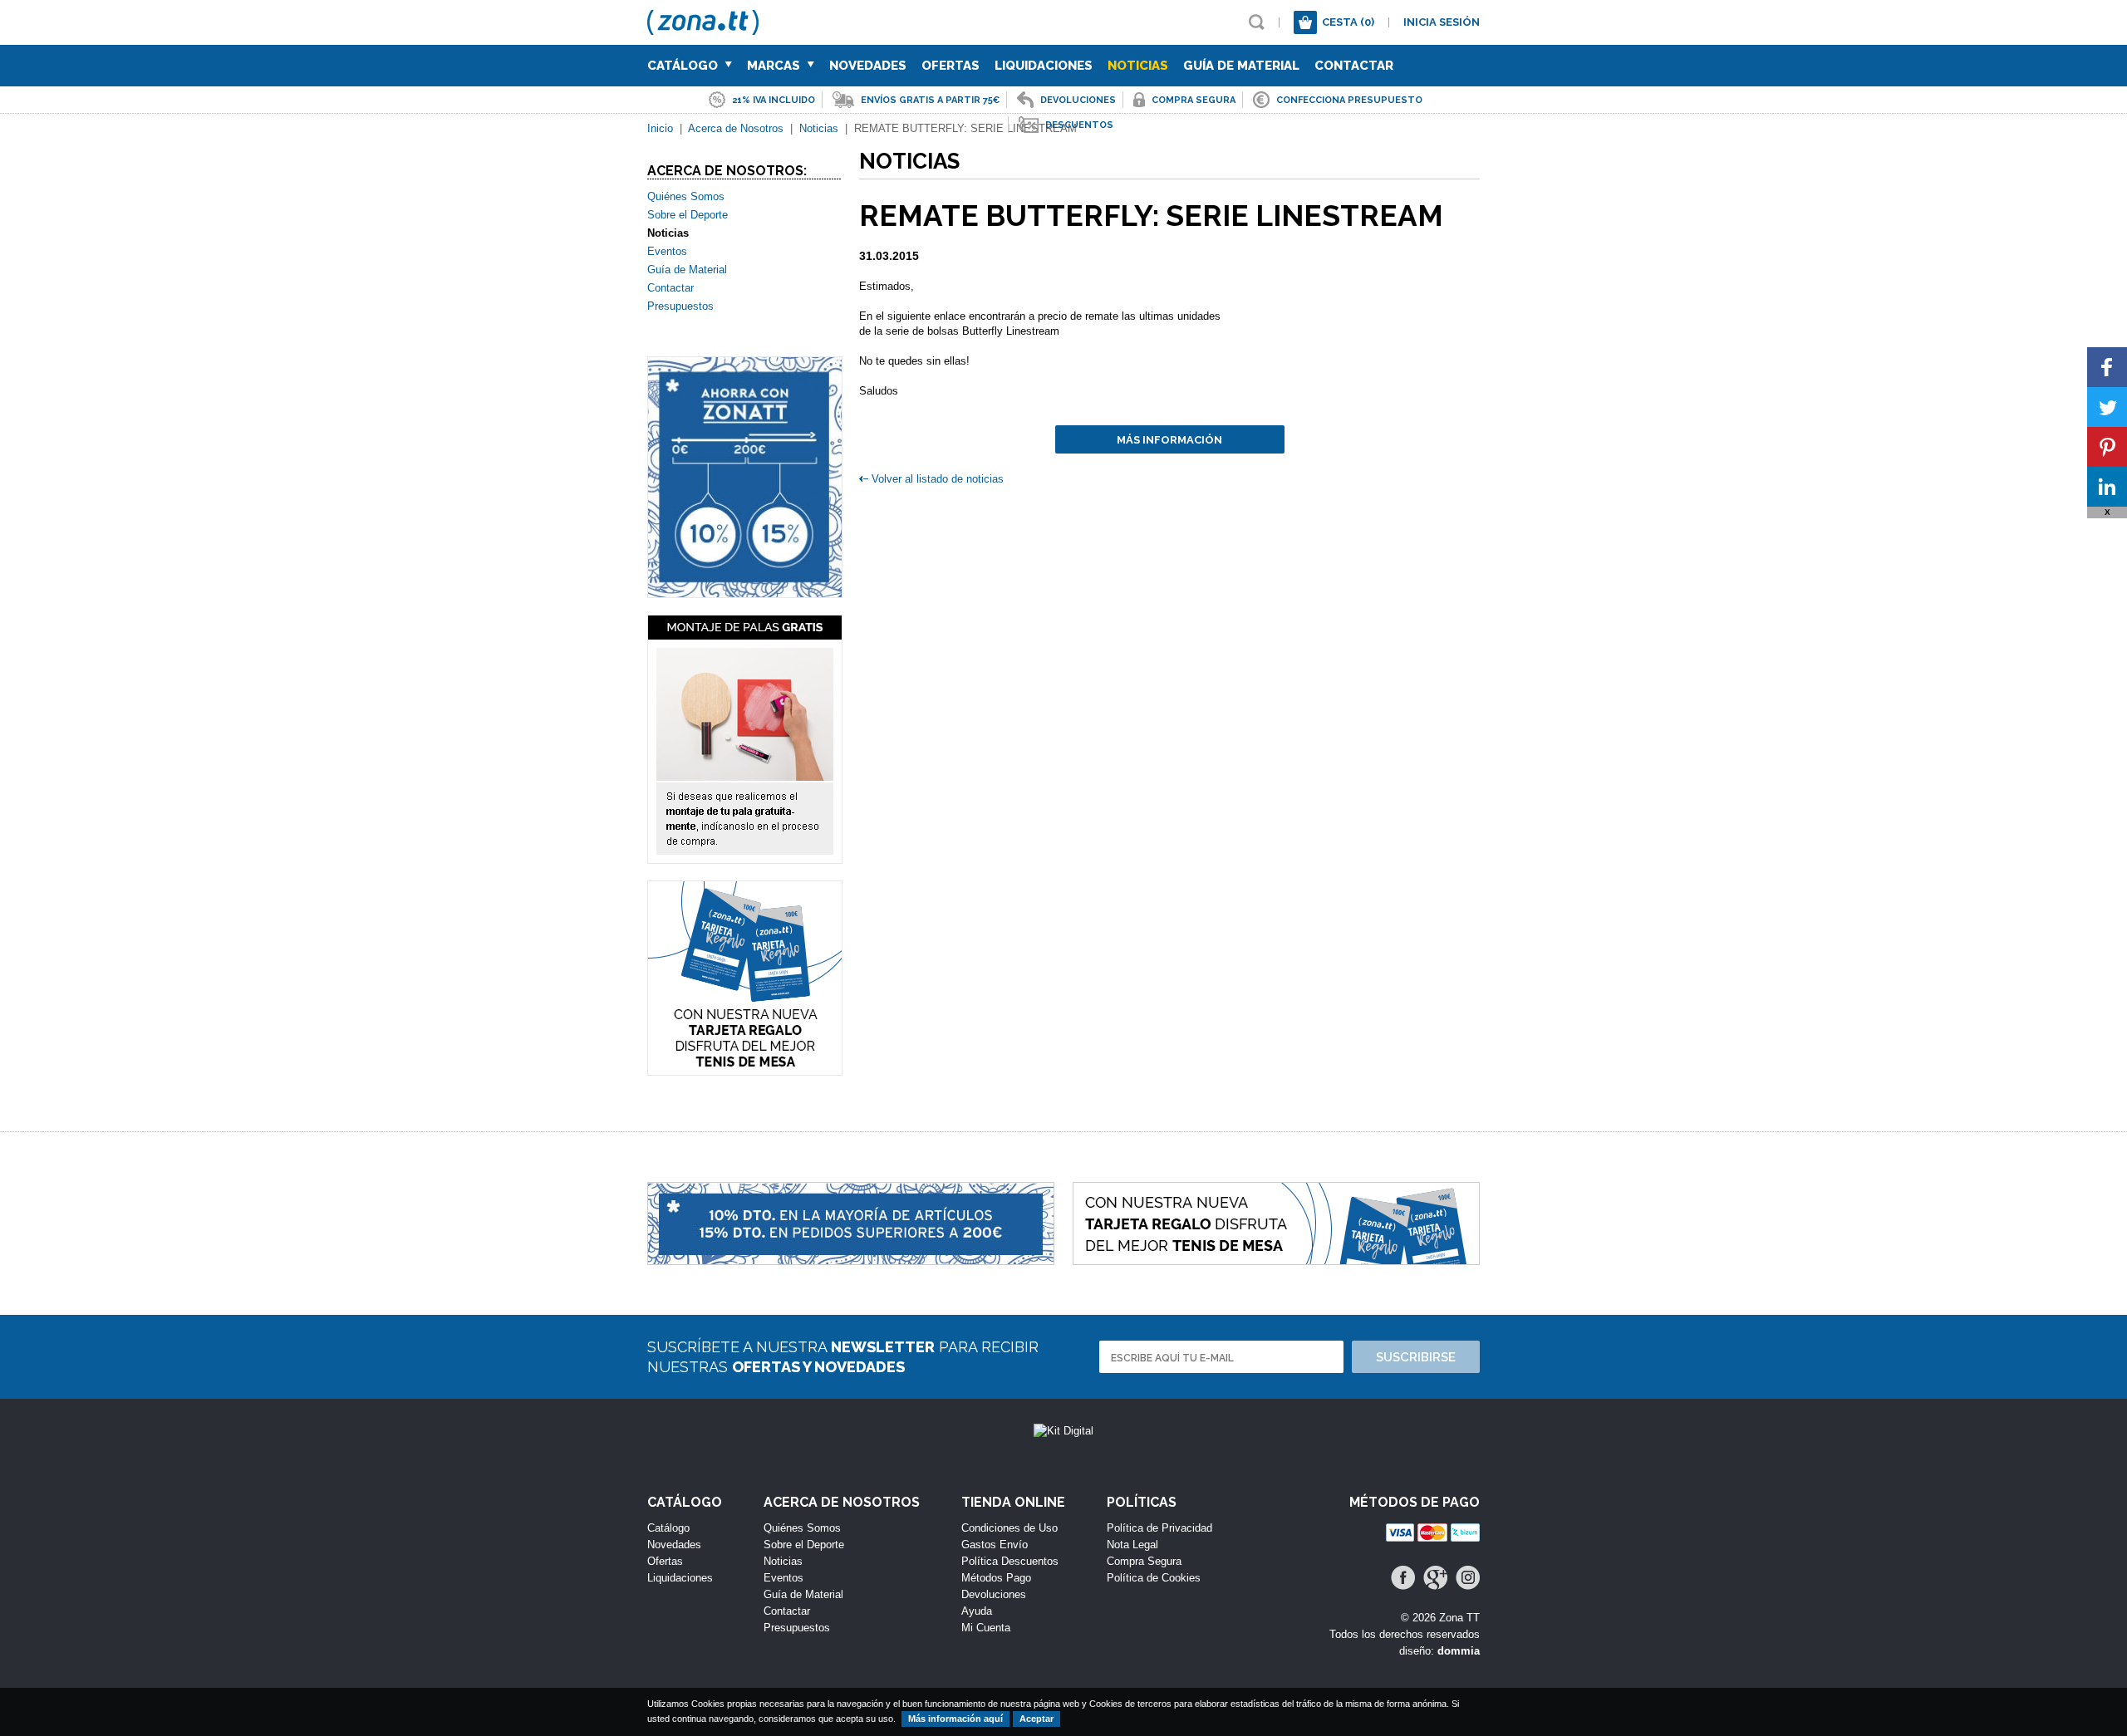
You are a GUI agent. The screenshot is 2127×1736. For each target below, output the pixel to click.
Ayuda (977, 1611)
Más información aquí (955, 1719)
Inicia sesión (1442, 22)
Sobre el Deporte (688, 215)
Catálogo (684, 66)
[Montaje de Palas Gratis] (745, 739)
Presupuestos (680, 306)
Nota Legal (1132, 1545)
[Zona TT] (707, 27)
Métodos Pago (996, 1578)
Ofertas (951, 66)
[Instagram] (1468, 1578)
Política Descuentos (1010, 1561)
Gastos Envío (995, 1545)
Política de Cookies (1154, 1578)
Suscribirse (1416, 1357)
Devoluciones (994, 1594)
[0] (1305, 22)
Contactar (1354, 66)
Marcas (775, 66)
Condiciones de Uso (1009, 1528)
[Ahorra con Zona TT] (745, 477)
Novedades (868, 66)
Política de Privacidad (1159, 1528)
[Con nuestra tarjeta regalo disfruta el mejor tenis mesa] (745, 978)
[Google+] (1435, 1578)
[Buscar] (1257, 22)
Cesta (1348, 22)
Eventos (667, 251)
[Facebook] (1403, 1578)
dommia (1459, 1651)
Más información (1169, 440)
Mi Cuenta (986, 1628)
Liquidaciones (1044, 66)
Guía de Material (1241, 66)
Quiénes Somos (686, 196)
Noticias (1138, 66)
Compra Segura (1144, 1561)
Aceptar (1036, 1719)
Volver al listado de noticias (938, 479)
